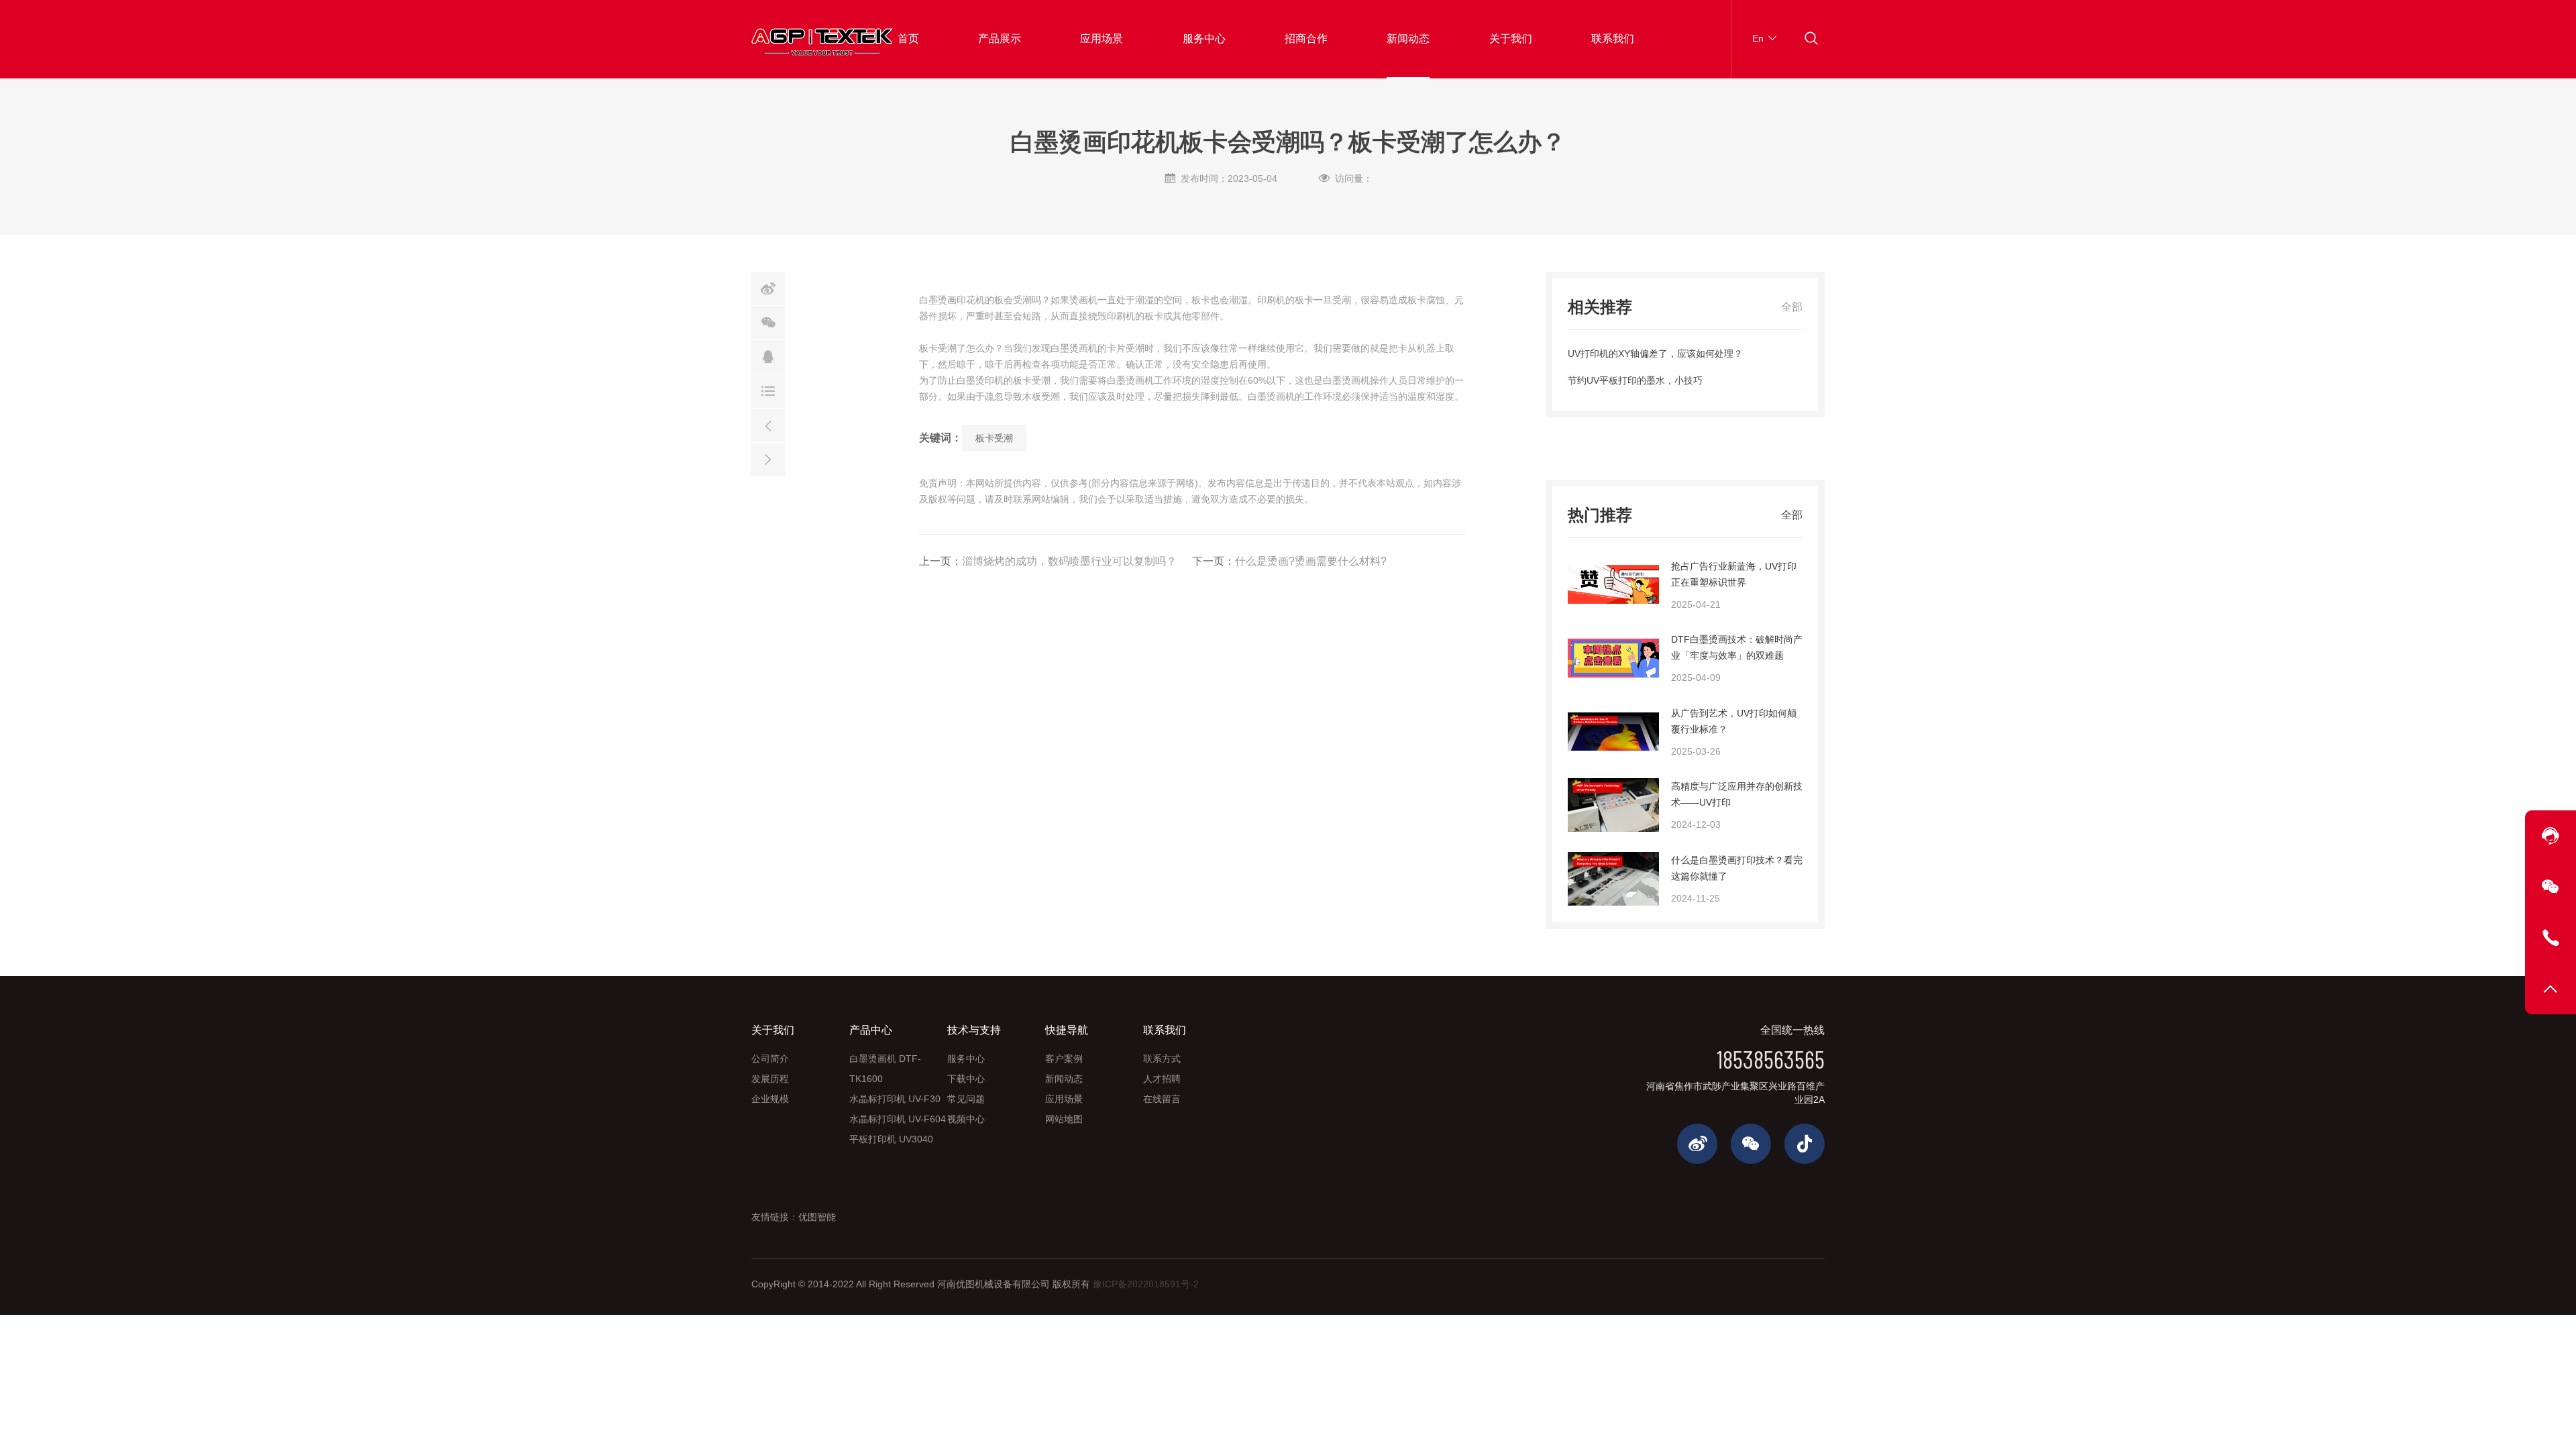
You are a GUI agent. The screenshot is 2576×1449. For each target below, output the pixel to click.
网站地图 (1064, 1119)
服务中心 (1204, 39)
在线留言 (1162, 1099)
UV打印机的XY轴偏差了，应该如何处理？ (1655, 354)
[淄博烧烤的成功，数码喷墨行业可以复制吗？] (768, 425)
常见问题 (966, 1099)
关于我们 (1511, 39)
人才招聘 (1162, 1079)
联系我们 (1613, 39)
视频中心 (966, 1119)
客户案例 (1064, 1059)
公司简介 (770, 1059)
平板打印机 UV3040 (891, 1139)
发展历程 (770, 1079)
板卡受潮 (994, 438)
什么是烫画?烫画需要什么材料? (1311, 561)
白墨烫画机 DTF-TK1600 (885, 1069)
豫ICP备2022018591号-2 (1146, 1284)
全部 (1792, 307)
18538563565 (1771, 1059)
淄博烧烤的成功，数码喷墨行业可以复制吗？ (1069, 561)
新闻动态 (1408, 39)
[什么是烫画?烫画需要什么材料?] (768, 460)
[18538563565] (2551, 938)
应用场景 (1102, 39)
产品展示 (1000, 39)
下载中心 (966, 1079)
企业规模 (770, 1099)
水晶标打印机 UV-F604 (898, 1119)
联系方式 (1162, 1059)
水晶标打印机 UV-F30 (895, 1099)
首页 (908, 39)
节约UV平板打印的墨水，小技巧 (1635, 380)
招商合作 (1306, 39)
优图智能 (817, 1217)
